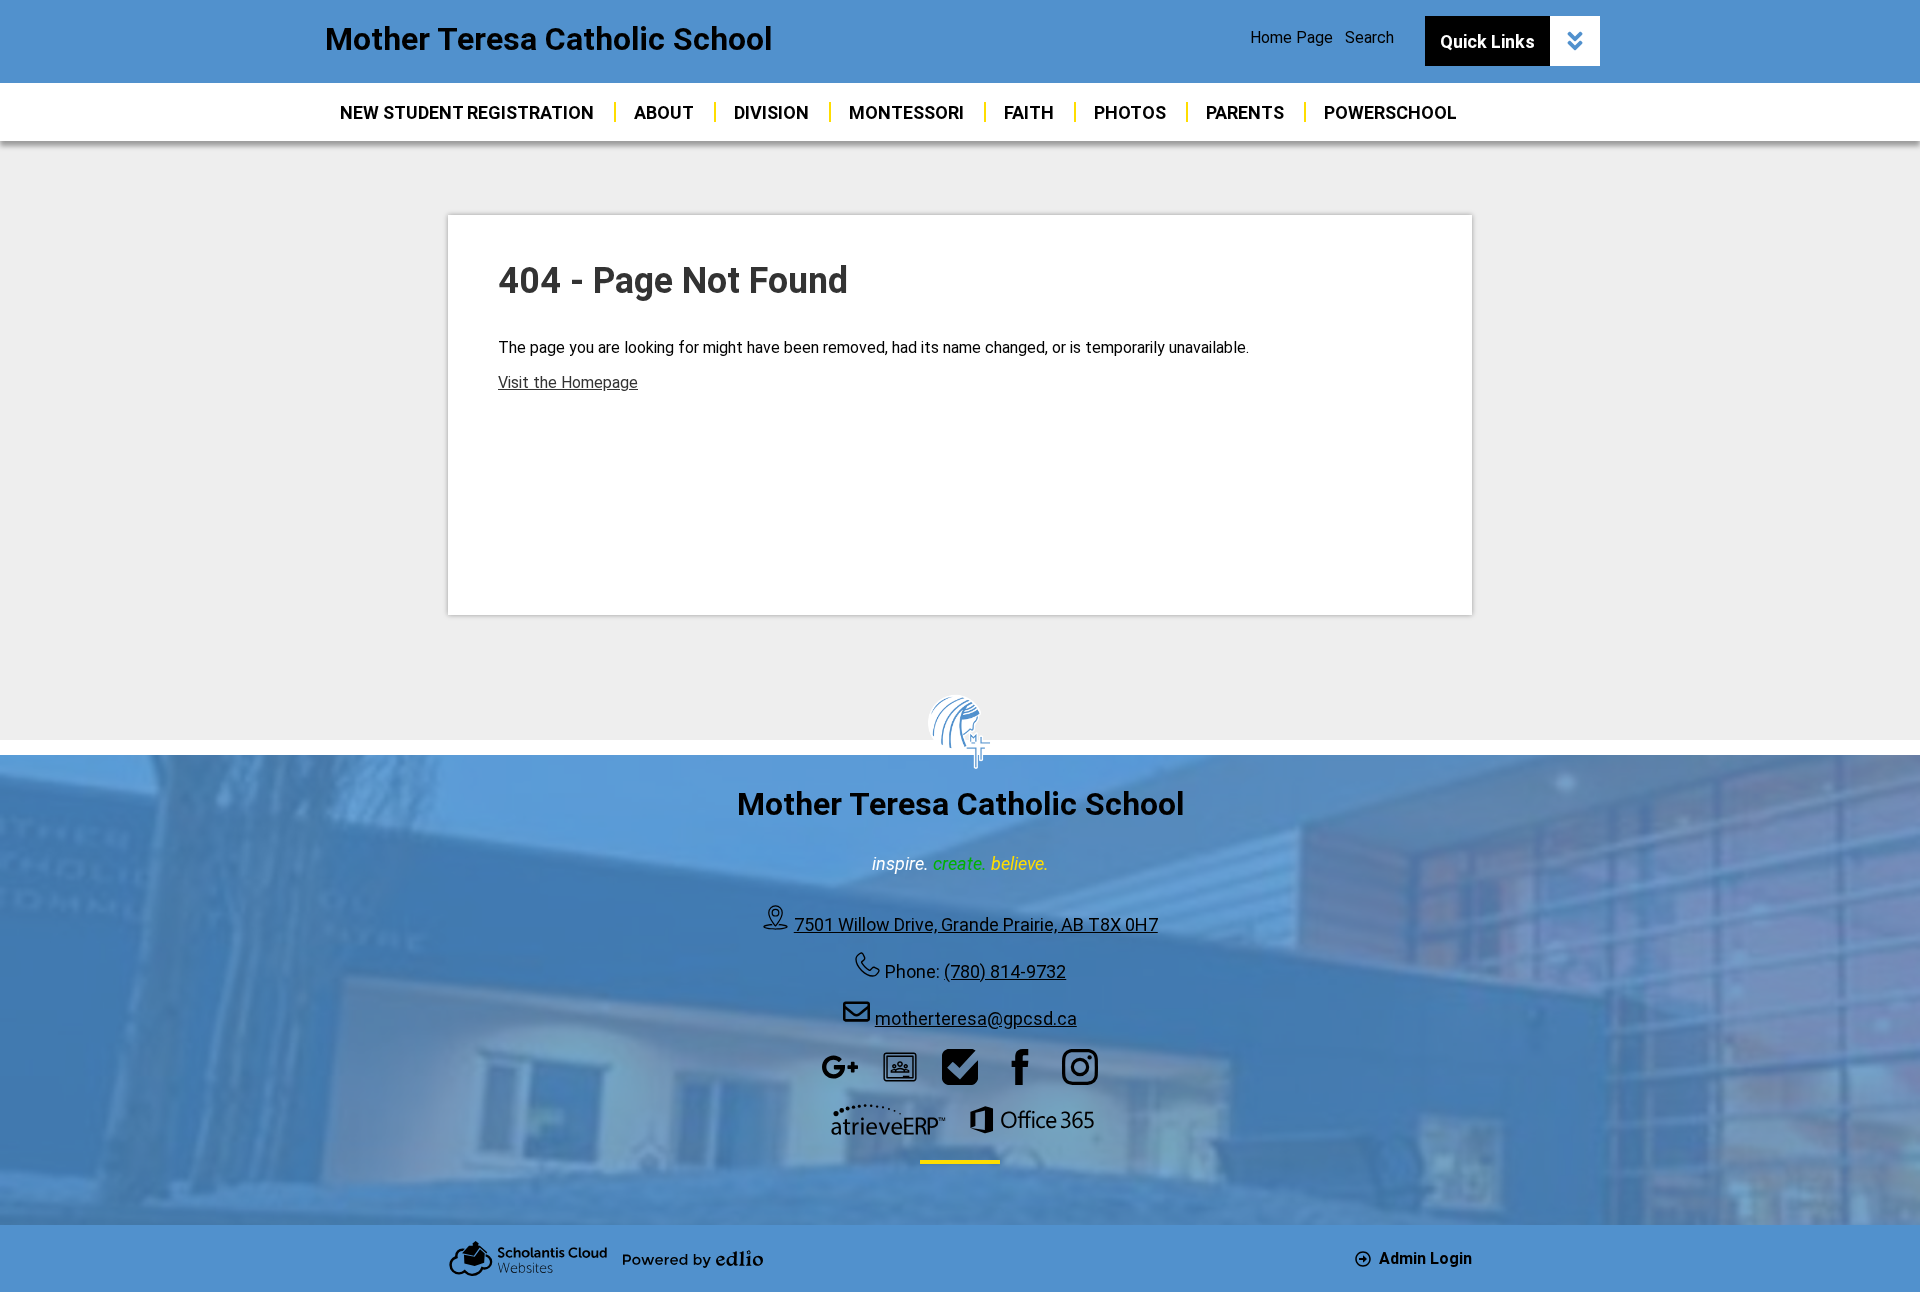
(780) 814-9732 (1005, 971)
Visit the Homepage (568, 382)
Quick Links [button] (1487, 41)
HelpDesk (960, 1067)
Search (1369, 37)
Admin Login (1425, 1258)
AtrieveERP (888, 1120)
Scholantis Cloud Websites (528, 1258)
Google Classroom (900, 1067)
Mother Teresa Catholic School (548, 39)
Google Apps (840, 1067)
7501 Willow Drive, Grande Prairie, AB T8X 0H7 (976, 924)
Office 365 (1032, 1120)
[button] (664, 112)
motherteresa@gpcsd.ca (976, 1018)
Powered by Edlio (693, 1259)
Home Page (1291, 37)
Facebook (1020, 1067)
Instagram (1080, 1067)
